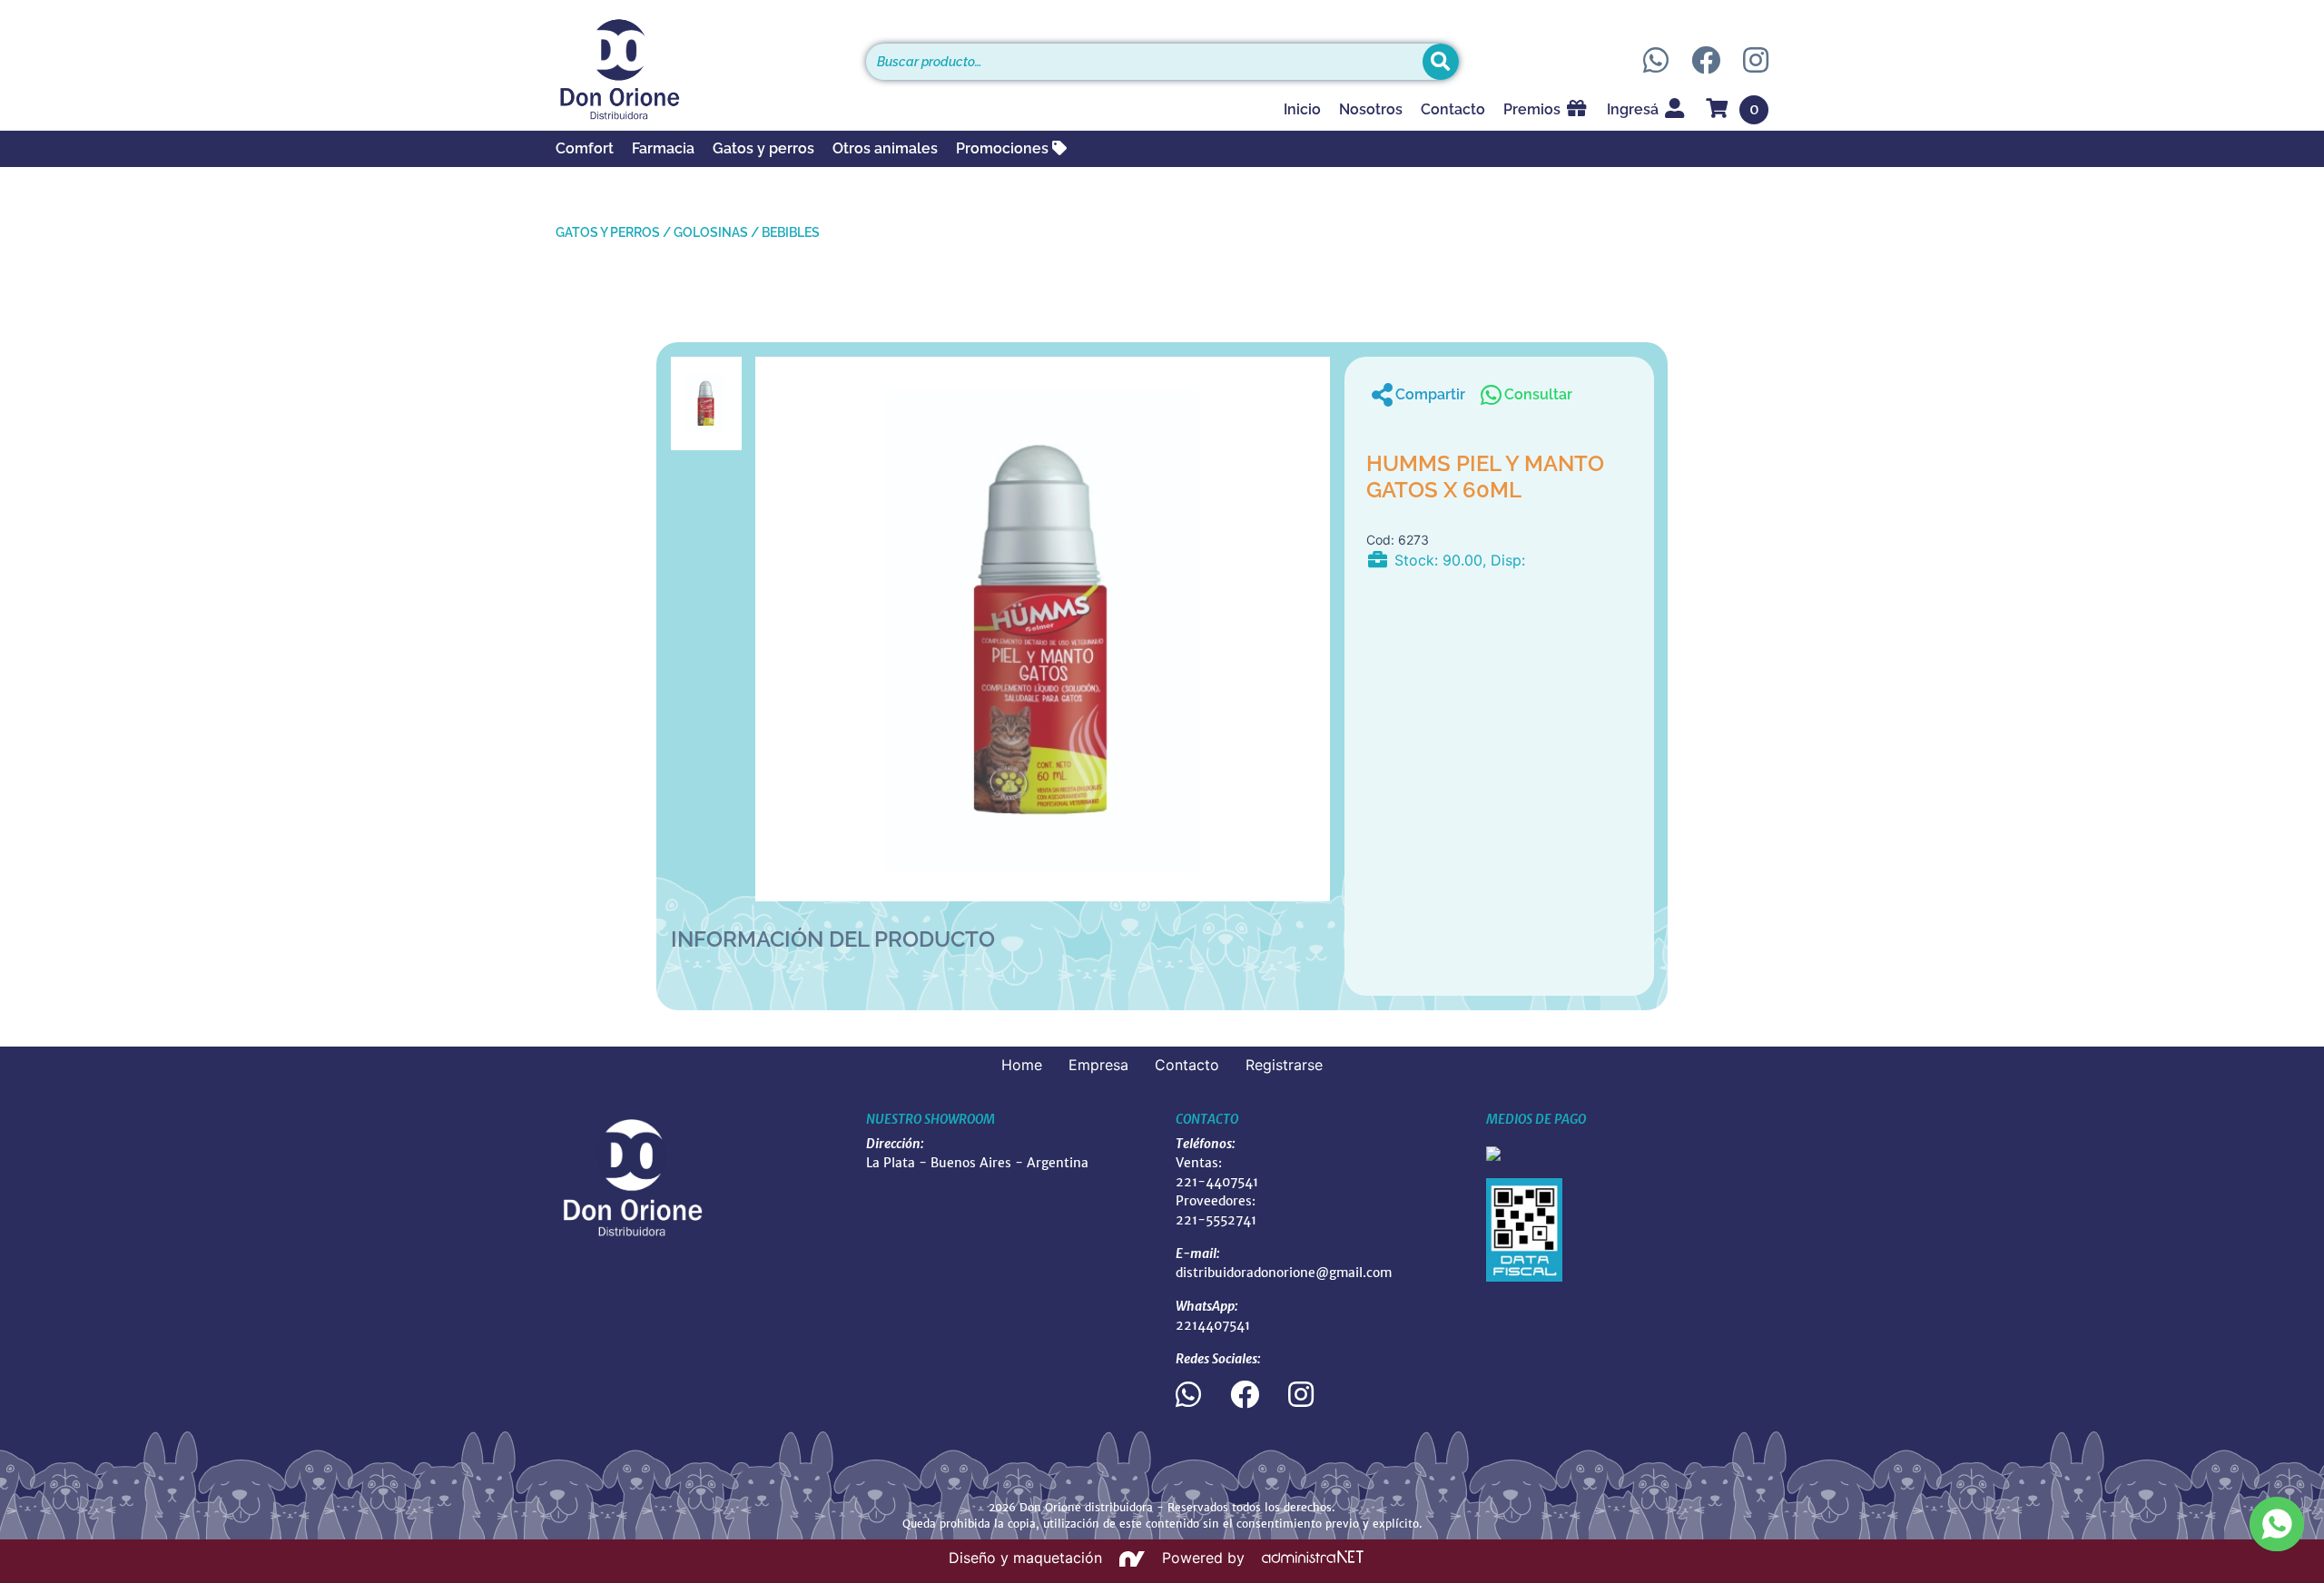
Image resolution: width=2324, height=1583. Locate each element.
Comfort (585, 148)
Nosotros (1371, 109)
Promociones (1004, 148)
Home (1022, 1065)
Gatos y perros (763, 148)
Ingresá (1635, 109)
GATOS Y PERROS (608, 232)
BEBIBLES (791, 232)
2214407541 (1213, 1325)
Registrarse (1284, 1065)
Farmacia (663, 148)
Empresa (1098, 1065)
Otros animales (885, 148)
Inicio (1302, 109)
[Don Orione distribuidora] (697, 69)
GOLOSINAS (711, 232)
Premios (1534, 109)
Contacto (1453, 109)
